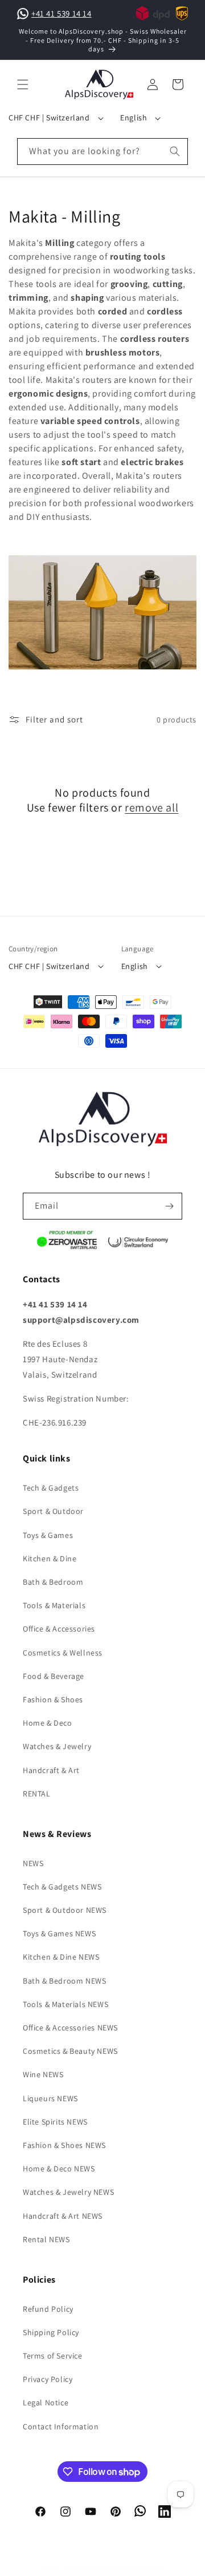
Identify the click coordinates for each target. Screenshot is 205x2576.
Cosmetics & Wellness (63, 1653)
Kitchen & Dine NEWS (61, 1957)
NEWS (33, 1863)
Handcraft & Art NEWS (63, 2216)
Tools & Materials (54, 1605)
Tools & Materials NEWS (65, 2004)
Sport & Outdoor (53, 1511)
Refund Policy (48, 2309)
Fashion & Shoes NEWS (64, 2145)
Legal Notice (46, 2403)
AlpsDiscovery (84, 2567)
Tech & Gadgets (51, 1488)
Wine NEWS (43, 2074)
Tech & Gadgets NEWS (62, 1887)
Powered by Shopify (136, 2567)
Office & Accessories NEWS (70, 2028)
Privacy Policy (48, 2379)
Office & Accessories (59, 1629)
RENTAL (37, 1794)
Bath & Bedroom (53, 1582)
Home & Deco (48, 1723)
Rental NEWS (46, 2239)
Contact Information (61, 2426)
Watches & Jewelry (57, 1746)
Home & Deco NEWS (59, 2169)
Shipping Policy (51, 2332)
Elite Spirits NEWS (55, 2122)
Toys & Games (48, 1535)
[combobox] (102, 152)
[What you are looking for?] (175, 151)
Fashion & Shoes (53, 1699)
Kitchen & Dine (50, 1558)
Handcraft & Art (51, 1770)
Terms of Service (53, 2356)
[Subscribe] (169, 1206)
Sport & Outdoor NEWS (65, 1910)
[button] (23, 84)
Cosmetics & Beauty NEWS (70, 2051)
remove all (151, 807)
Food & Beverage (54, 1676)
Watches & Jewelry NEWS (68, 2192)
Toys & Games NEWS (59, 1933)
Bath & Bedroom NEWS (64, 1981)
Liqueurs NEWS (50, 2098)
